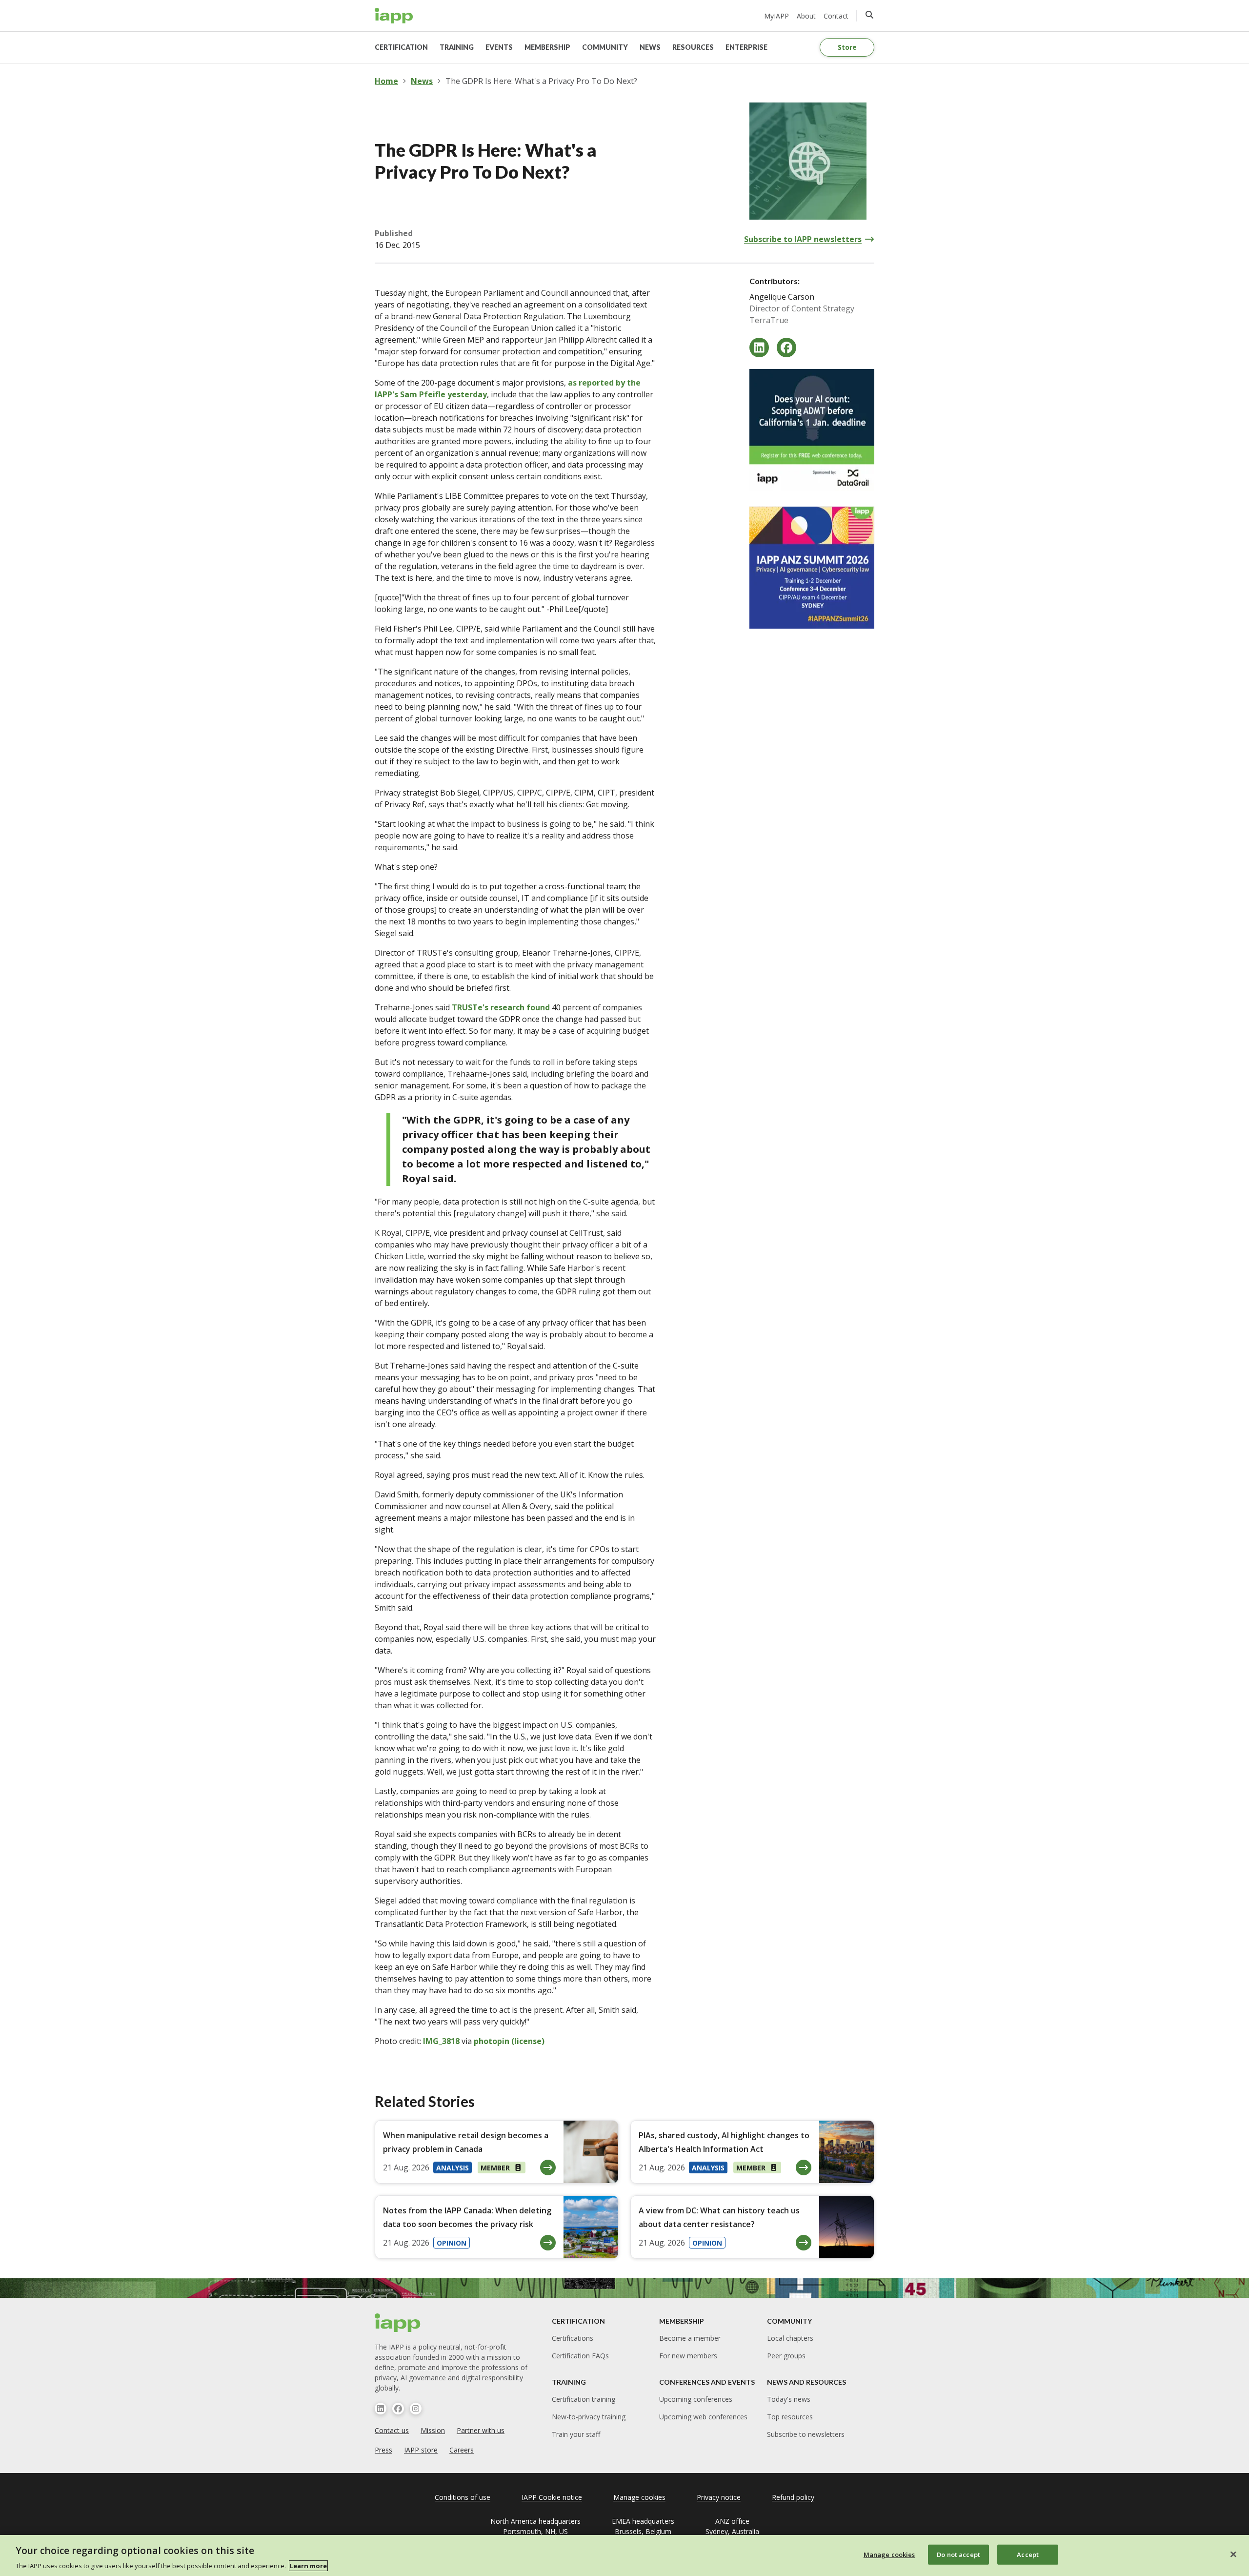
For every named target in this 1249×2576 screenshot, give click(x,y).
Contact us (392, 2430)
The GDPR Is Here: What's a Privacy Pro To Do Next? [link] (541, 81)
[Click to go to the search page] (869, 15)
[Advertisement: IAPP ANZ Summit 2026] (812, 568)
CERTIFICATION (401, 47)
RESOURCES (693, 47)
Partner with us (481, 2430)
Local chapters (790, 2338)
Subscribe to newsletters (806, 2434)
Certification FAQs (580, 2356)
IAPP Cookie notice (552, 2497)
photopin (492, 2041)
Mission (433, 2430)
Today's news (789, 2399)
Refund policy (793, 2497)
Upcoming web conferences (703, 2417)
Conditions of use (463, 2497)
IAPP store (421, 2450)
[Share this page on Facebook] (786, 348)
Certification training (584, 2399)
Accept (1028, 2554)
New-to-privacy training (589, 2417)
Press (383, 2450)
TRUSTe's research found (501, 1007)
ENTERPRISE (746, 47)
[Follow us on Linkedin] (381, 2409)
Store (847, 47)
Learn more (308, 2566)
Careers (462, 2450)
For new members (688, 2356)
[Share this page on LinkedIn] (759, 348)
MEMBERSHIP (547, 47)
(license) (528, 2041)
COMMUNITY (605, 47)
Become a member (690, 2338)
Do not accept (958, 2554)
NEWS (650, 47)
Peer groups (786, 2356)
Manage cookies (889, 2554)
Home (386, 81)
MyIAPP (776, 16)
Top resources (790, 2417)
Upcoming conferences (696, 2399)
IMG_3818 (441, 2041)
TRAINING (457, 47)
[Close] (1233, 2554)
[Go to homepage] (394, 16)
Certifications (573, 2338)
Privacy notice (719, 2497)
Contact (836, 16)
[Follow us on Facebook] (398, 2409)
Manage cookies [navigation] (639, 2497)
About (806, 16)
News (422, 81)
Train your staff (576, 2434)
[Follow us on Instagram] (416, 2409)
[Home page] (398, 2323)
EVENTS (499, 47)
